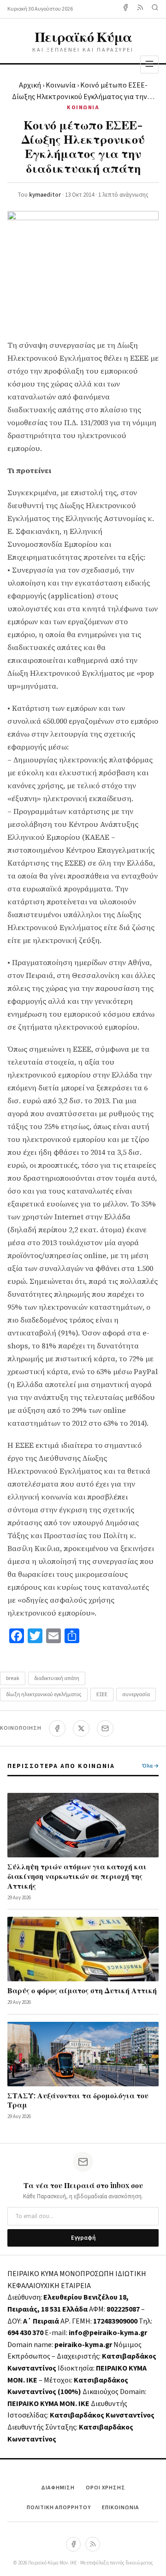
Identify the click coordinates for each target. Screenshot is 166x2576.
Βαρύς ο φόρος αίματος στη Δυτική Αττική (82, 1990)
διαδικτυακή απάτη (57, 1678)
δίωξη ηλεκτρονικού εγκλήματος (44, 1695)
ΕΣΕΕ (102, 1695)
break (13, 1678)
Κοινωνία (61, 85)
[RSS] (93, 2544)
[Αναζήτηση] (155, 9)
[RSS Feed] (140, 9)
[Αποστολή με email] (105, 1728)
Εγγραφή (83, 2238)
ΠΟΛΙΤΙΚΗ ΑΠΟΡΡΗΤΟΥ (59, 2508)
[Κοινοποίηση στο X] (81, 1728)
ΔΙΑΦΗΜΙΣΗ (58, 2488)
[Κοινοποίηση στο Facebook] (57, 1728)
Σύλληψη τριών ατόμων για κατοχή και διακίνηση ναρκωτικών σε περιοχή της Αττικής (77, 1876)
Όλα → (150, 1766)
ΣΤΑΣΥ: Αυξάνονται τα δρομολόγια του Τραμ (78, 2100)
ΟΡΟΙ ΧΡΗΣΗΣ (106, 2488)
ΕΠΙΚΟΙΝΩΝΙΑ (121, 2508)
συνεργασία (136, 1695)
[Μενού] (149, 64)
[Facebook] (125, 9)
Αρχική (30, 85)
